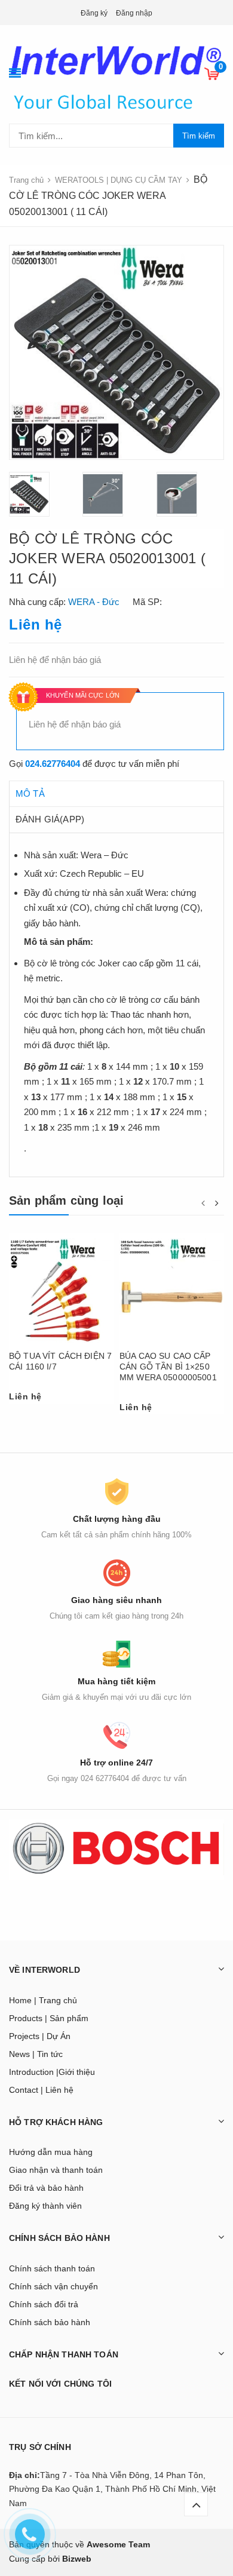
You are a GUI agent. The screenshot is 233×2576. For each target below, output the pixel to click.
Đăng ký (94, 13)
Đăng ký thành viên (45, 2206)
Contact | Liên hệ (41, 2090)
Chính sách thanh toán (52, 2268)
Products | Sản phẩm (49, 2018)
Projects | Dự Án (40, 2036)
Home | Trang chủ (43, 2000)
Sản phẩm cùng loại (67, 1201)
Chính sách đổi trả (44, 2304)
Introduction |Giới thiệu (52, 2072)
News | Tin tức (36, 2054)
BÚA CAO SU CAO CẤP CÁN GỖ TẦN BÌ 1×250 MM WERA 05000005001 (168, 1367)
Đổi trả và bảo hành (46, 2188)
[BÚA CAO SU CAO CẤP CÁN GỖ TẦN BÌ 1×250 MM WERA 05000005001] (172, 1291)
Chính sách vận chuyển (53, 2286)
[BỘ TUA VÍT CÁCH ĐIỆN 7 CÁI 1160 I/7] (61, 1291)
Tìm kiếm (199, 136)
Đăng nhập (134, 13)
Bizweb (77, 2559)
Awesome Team (118, 2544)
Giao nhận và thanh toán (56, 2170)
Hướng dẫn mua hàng (51, 2152)
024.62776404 (53, 764)
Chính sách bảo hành (50, 2322)
